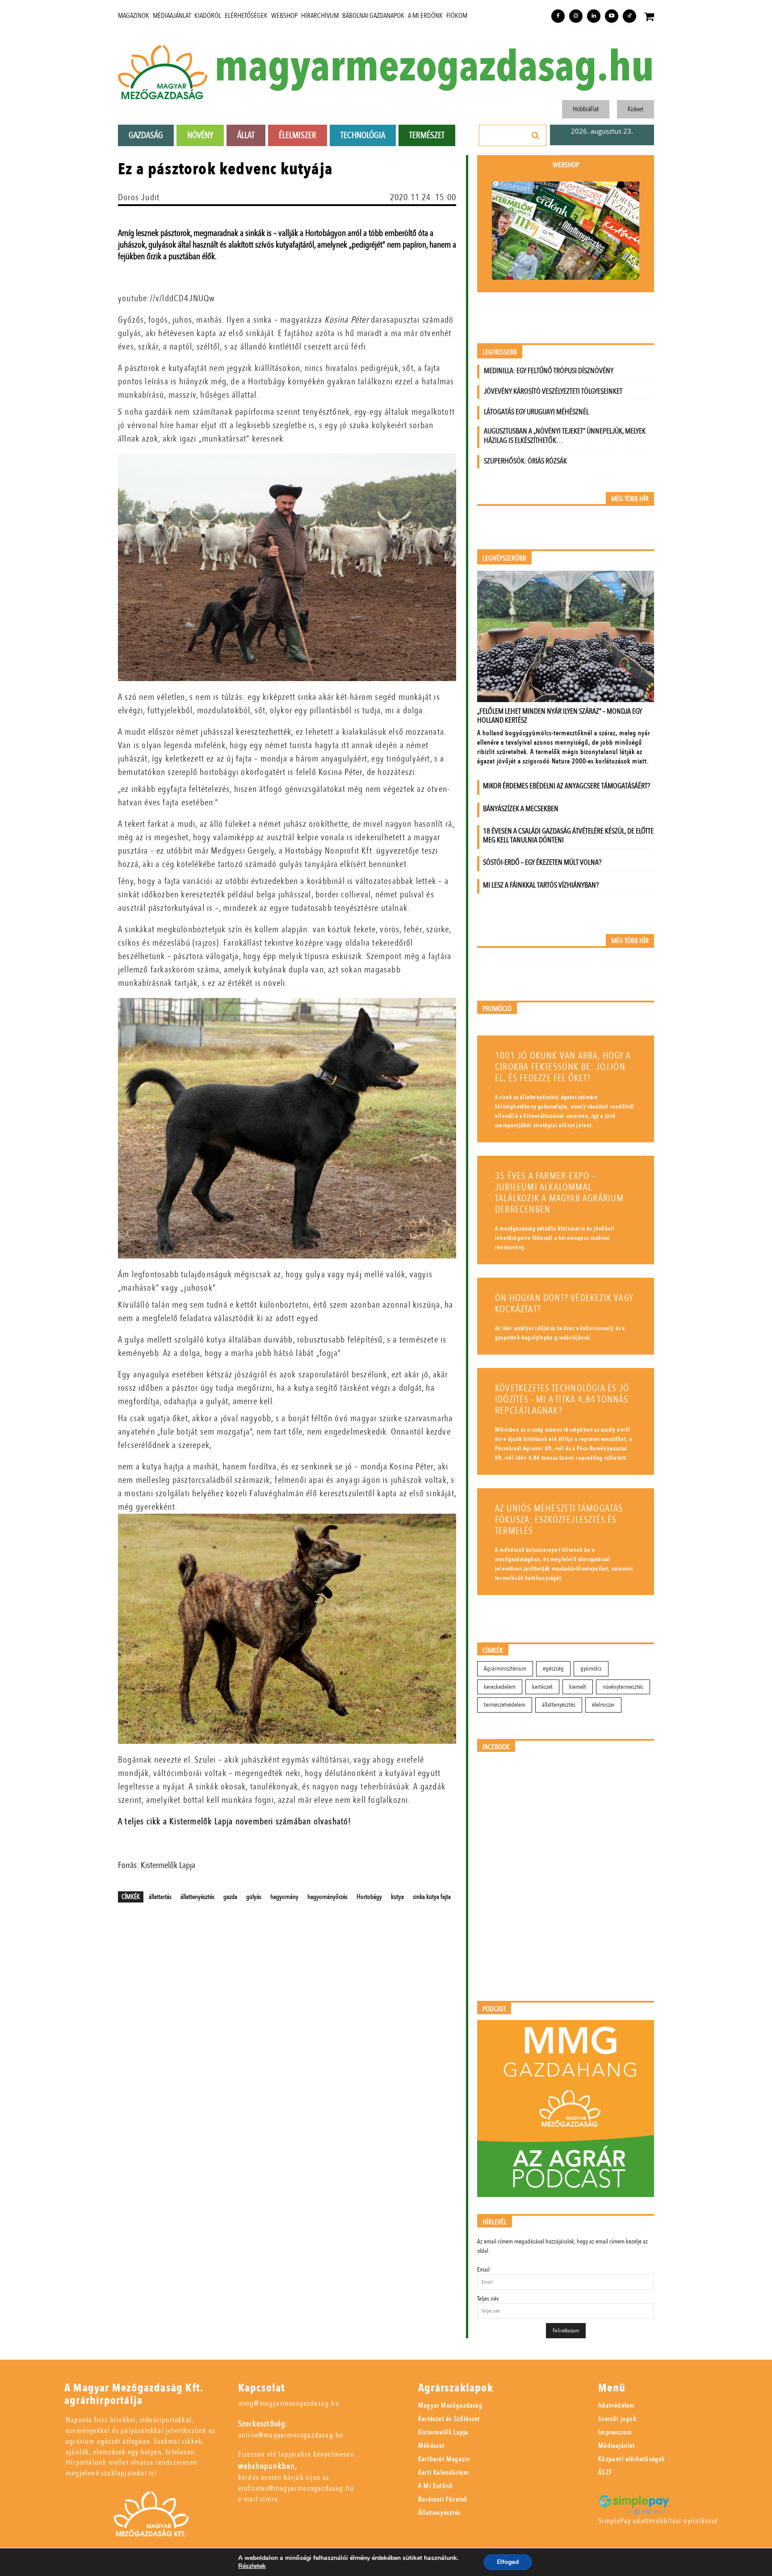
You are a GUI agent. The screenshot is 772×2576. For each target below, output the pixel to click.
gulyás (254, 1897)
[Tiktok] (629, 16)
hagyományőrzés (327, 1897)
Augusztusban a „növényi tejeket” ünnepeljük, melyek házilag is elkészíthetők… (565, 436)
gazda (230, 1897)
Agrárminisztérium (505, 1669)
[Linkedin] (594, 16)
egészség (553, 1669)
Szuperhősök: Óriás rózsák (525, 461)
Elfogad (508, 2562)
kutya (397, 1897)
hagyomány (284, 1897)
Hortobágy (369, 1897)
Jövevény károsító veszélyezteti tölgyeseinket (553, 391)
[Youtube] (612, 16)
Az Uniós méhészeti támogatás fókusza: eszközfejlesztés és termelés (559, 1520)
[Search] (536, 135)
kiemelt (578, 1687)
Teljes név (488, 2299)
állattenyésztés (197, 1897)
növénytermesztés (623, 1687)
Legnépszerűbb (504, 558)
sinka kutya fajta (432, 1897)
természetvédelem (505, 1705)
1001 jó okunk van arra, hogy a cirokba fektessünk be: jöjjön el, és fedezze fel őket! (563, 1067)
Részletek (252, 2566)
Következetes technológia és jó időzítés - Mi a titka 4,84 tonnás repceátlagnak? (562, 1400)
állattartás (160, 1897)
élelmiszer (603, 1705)
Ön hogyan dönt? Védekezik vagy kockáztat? (564, 1304)
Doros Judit (139, 197)
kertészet (542, 1687)
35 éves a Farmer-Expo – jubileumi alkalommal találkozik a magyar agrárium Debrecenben (560, 1193)
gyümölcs (591, 1669)
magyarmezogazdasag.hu (434, 67)
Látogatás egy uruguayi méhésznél (536, 412)
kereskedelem (500, 1687)
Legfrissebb (500, 352)
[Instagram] (576, 16)
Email (483, 2270)
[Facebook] (558, 16)
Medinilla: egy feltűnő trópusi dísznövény (549, 371)
